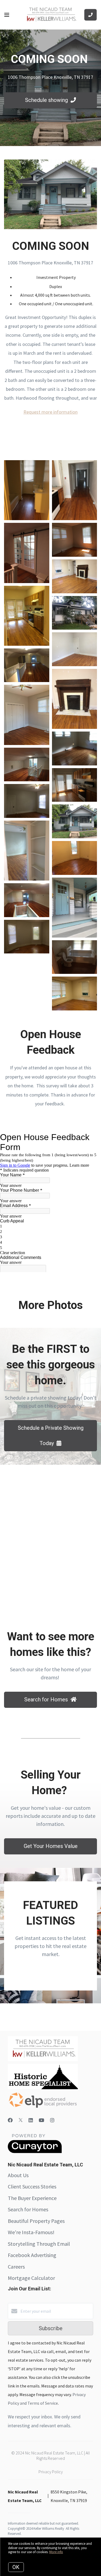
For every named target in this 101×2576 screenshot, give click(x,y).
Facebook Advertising (32, 2255)
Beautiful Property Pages (36, 2221)
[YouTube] (41, 2120)
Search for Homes (28, 2209)
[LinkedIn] (31, 2120)
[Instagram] (52, 2120)
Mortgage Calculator (31, 2278)
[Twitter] (21, 2120)
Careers (16, 2267)
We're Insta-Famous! (31, 2232)
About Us (18, 2175)
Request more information (50, 412)
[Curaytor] (35, 2152)
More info (56, 2552)
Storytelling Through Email (39, 2244)
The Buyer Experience (32, 2198)
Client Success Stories (32, 2186)
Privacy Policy (51, 2472)
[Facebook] (10, 2120)
